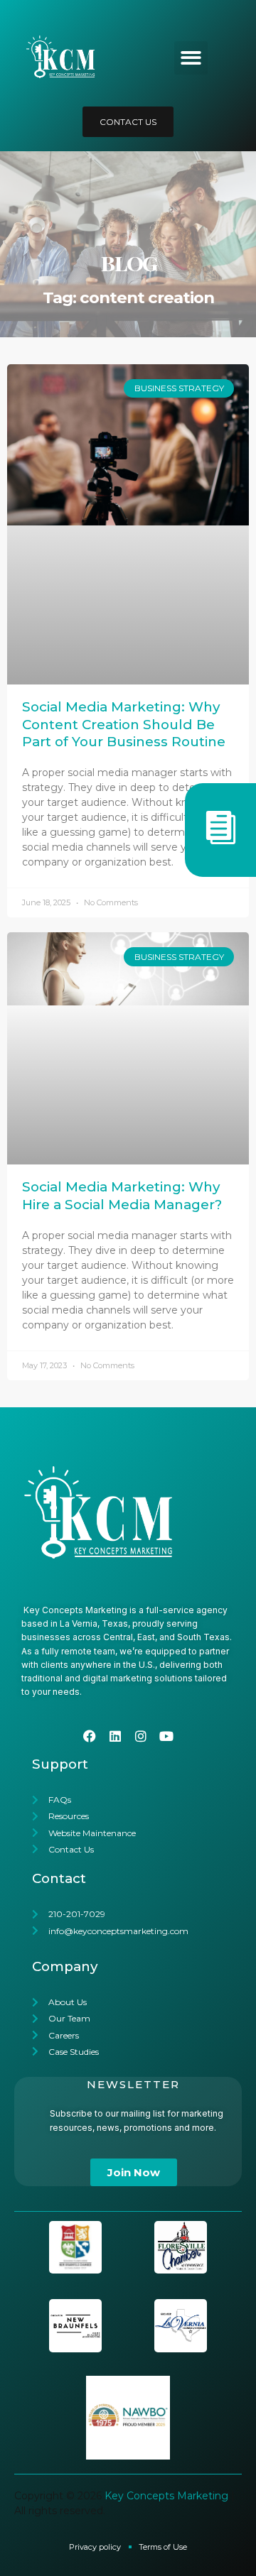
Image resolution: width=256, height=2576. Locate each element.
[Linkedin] (115, 1736)
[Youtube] (166, 1736)
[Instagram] (141, 1736)
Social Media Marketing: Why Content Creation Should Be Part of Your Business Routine (124, 724)
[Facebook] (90, 1736)
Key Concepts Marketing (166, 2496)
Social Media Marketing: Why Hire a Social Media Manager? (122, 1195)
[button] (191, 58)
